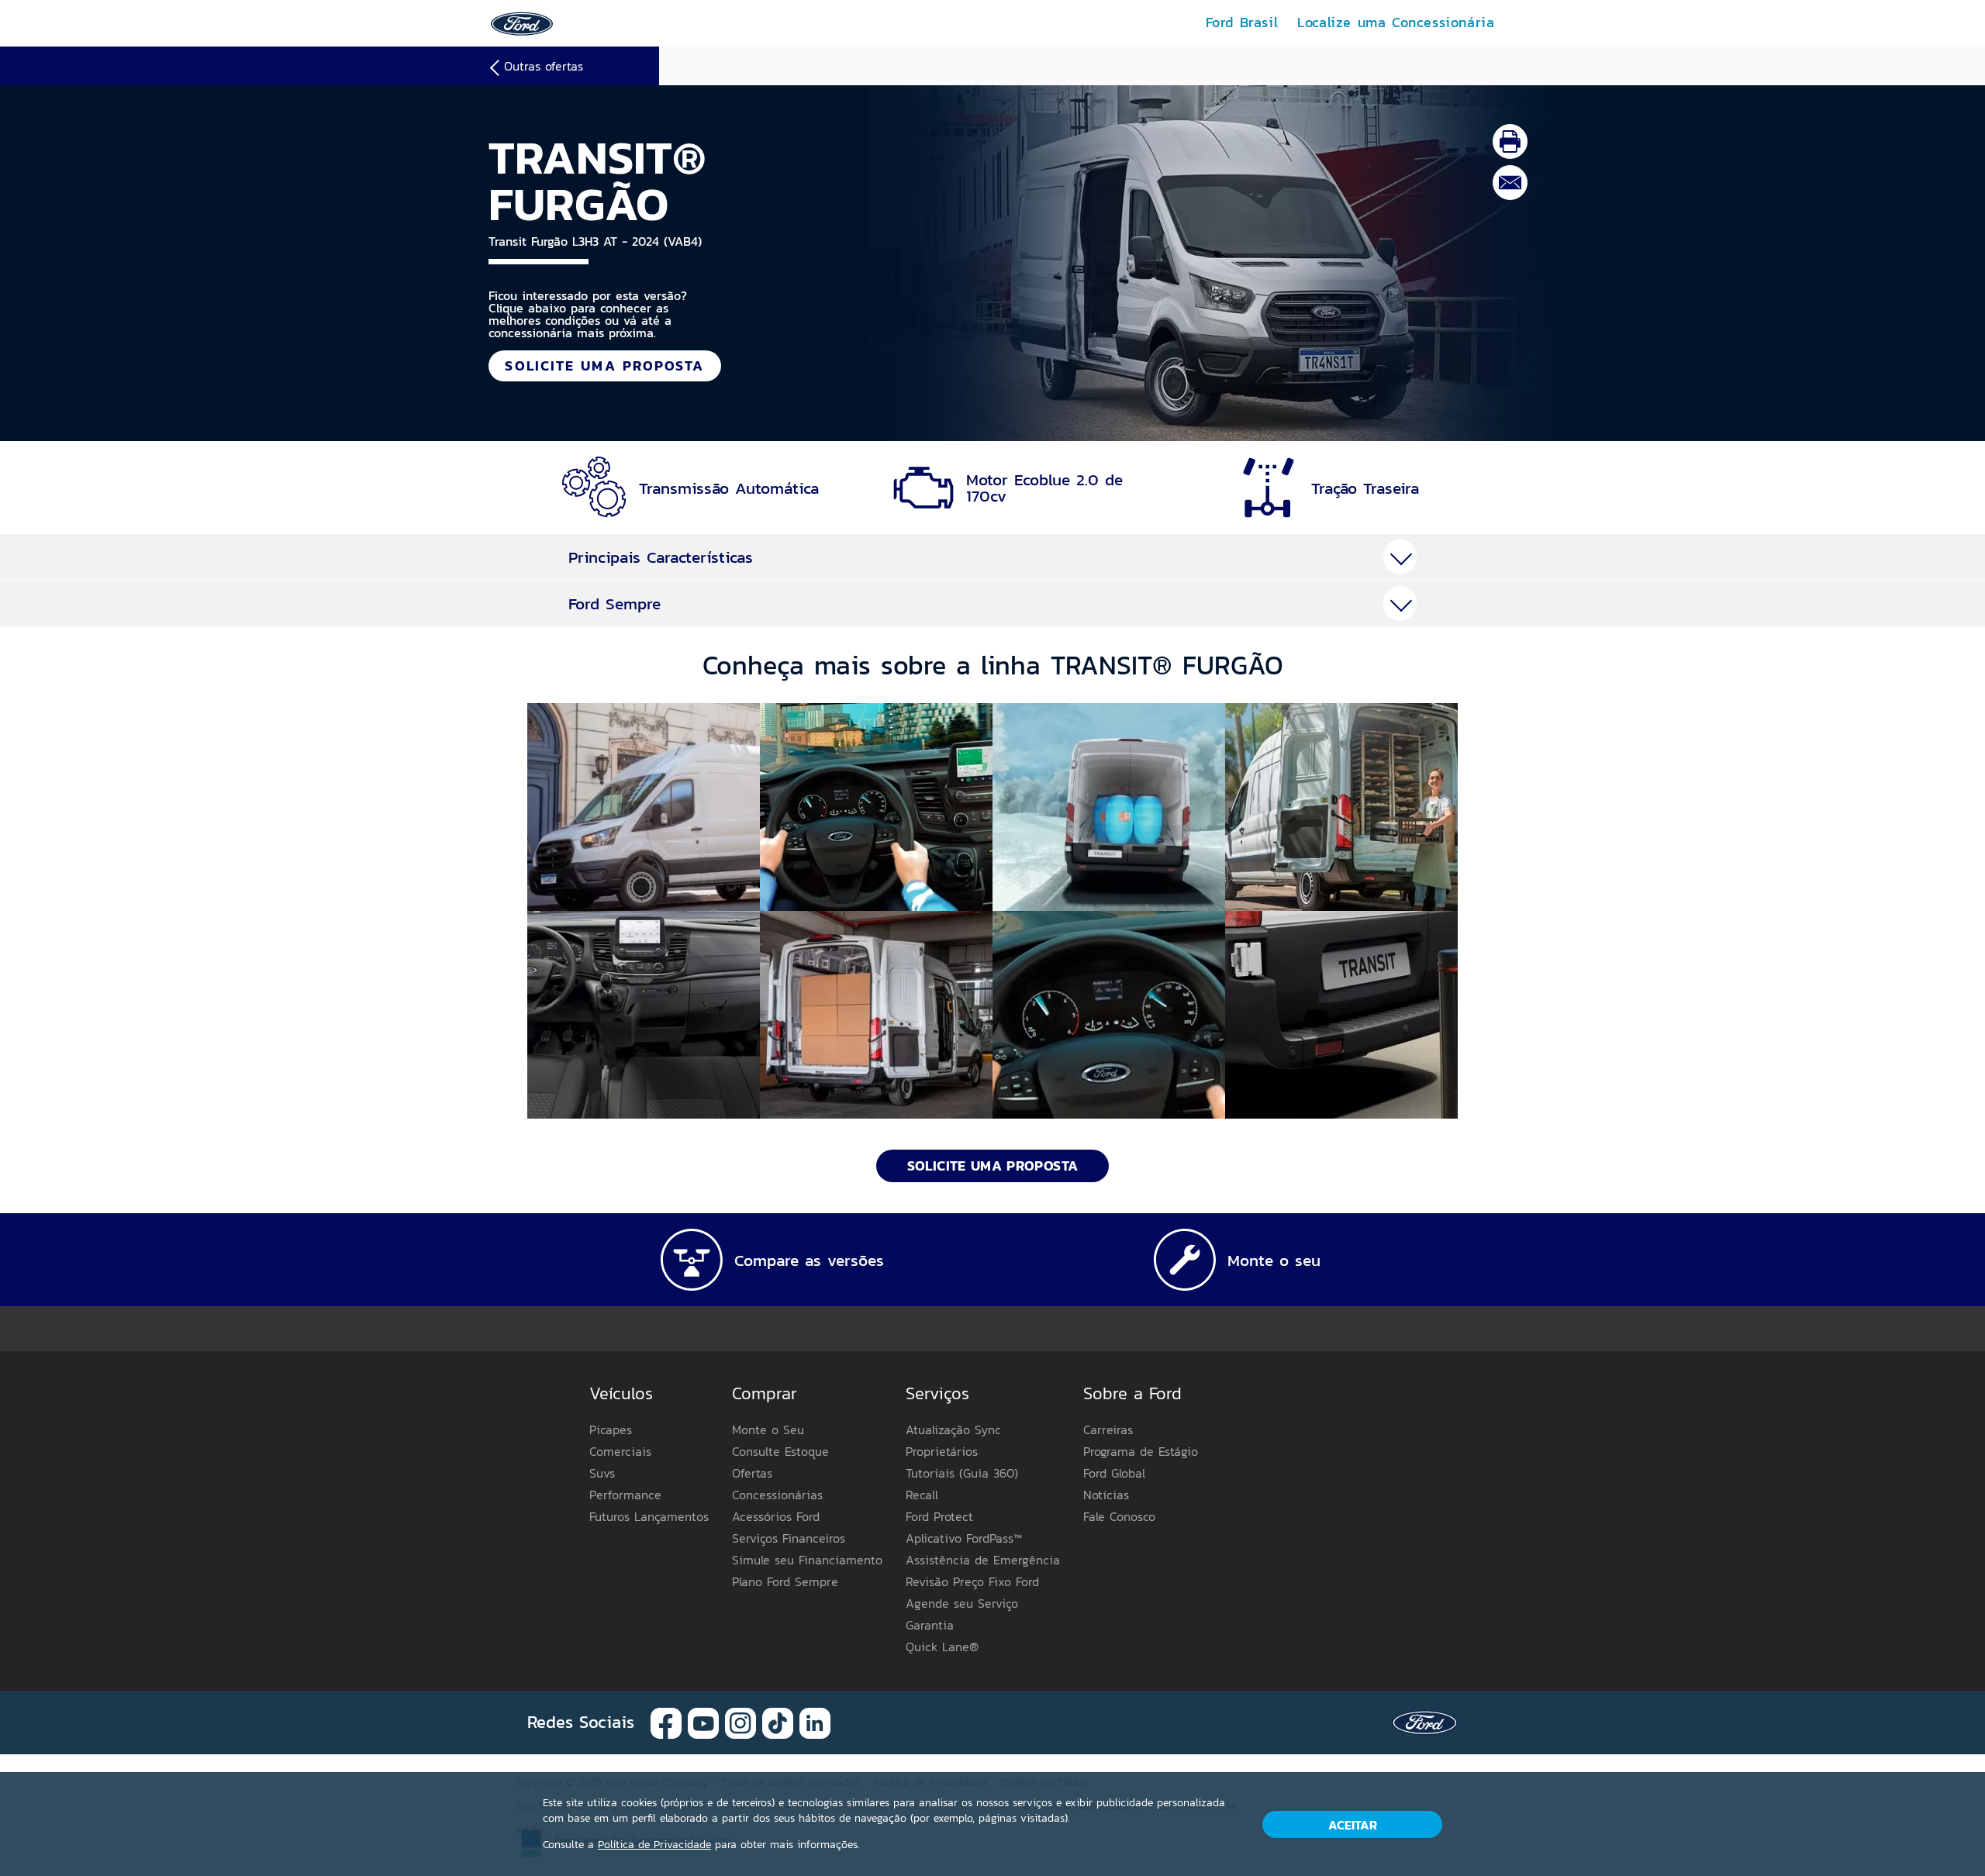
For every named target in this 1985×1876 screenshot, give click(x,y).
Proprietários (942, 1451)
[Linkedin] (815, 1721)
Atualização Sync (953, 1429)
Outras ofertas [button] (544, 66)
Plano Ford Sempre (785, 1581)
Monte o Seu (768, 1429)
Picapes (611, 1429)
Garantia (930, 1625)
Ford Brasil (1242, 22)
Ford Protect (939, 1516)
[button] (644, 807)
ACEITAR (1353, 1825)
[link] (522, 22)
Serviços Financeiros (789, 1538)
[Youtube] (703, 1721)
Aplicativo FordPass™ (964, 1538)
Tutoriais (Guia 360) (962, 1473)
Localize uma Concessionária (1396, 22)
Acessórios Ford (776, 1516)
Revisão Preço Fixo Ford (972, 1581)
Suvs (602, 1473)
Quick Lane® (942, 1647)
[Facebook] (666, 1721)
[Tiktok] (778, 1721)
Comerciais (620, 1451)
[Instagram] (740, 1721)
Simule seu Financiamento (807, 1560)
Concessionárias (777, 1495)
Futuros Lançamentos (649, 1516)
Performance (625, 1495)
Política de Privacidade (654, 1845)
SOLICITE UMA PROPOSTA (604, 366)
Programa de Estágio (1141, 1451)
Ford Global (1114, 1473)
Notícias (1106, 1495)
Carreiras (1108, 1429)
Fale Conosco (1119, 1516)
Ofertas (752, 1473)
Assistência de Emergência (983, 1560)
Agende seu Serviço (962, 1603)
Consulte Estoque (780, 1451)
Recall (922, 1495)
